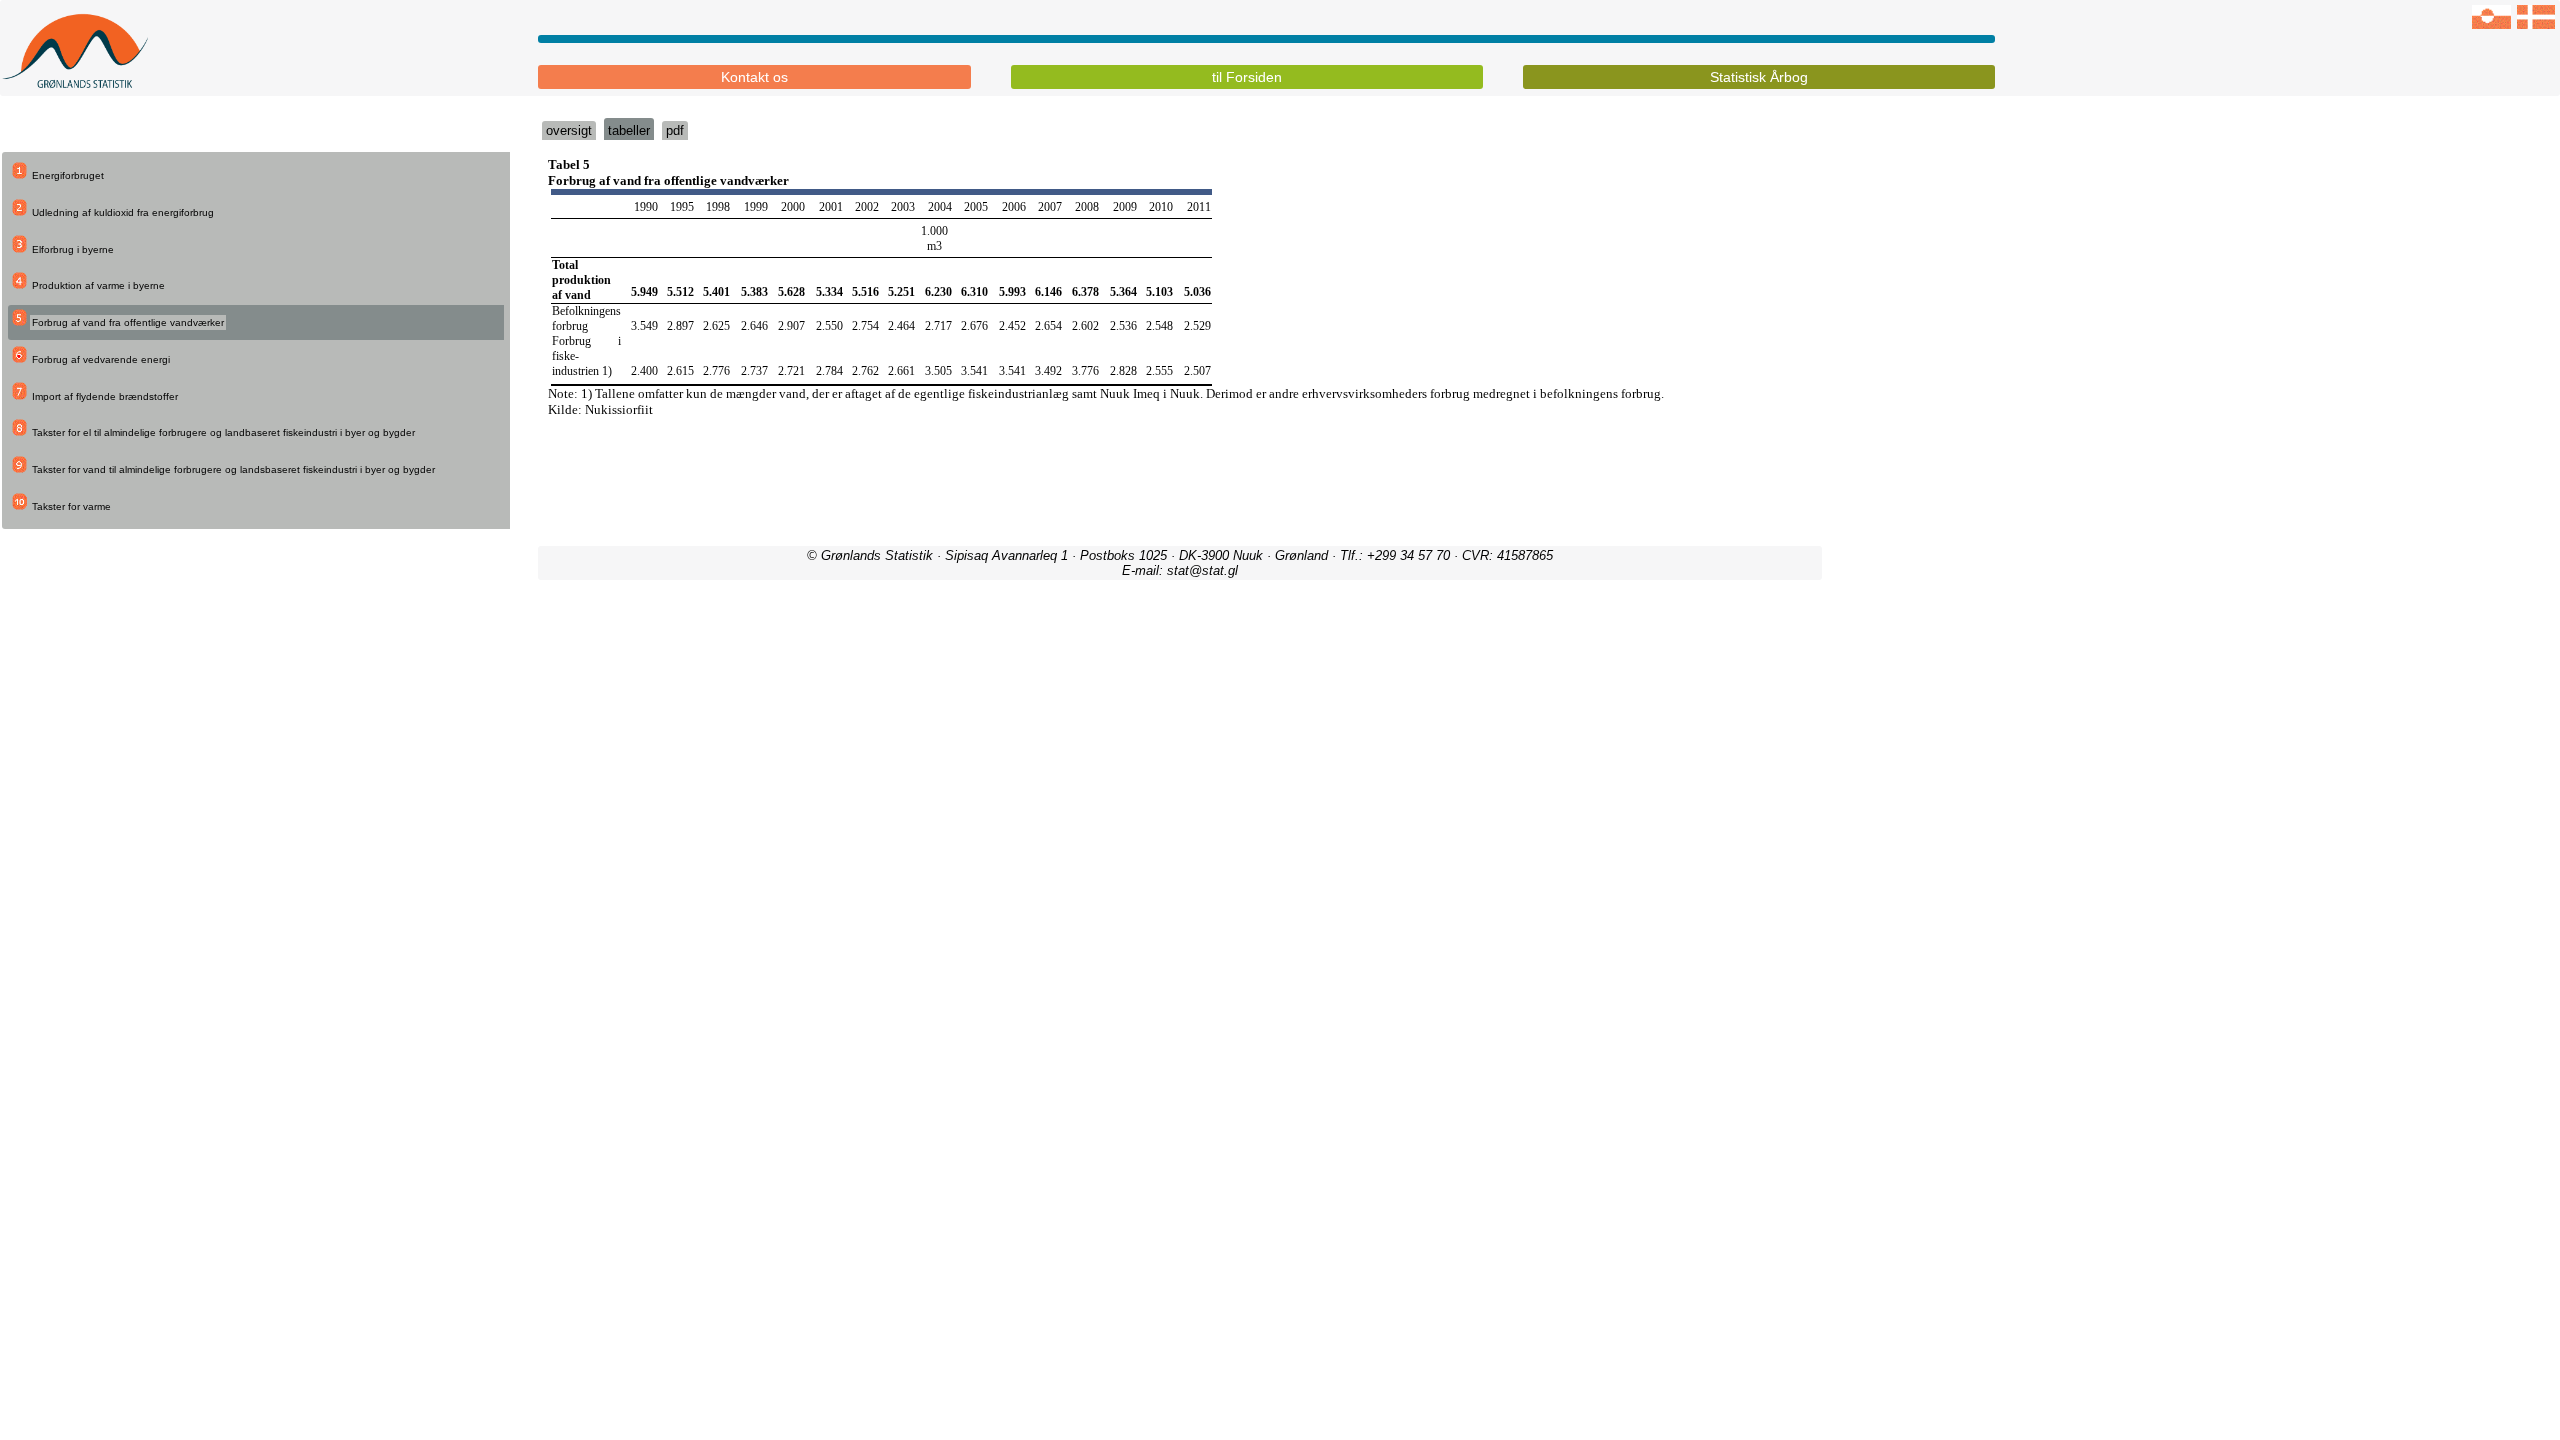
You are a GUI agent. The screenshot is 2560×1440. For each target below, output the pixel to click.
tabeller (629, 130)
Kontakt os (754, 77)
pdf (675, 130)
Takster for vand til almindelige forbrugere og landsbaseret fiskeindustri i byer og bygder (233, 469)
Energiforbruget (68, 175)
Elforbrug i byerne (73, 249)
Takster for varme (71, 506)
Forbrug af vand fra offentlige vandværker (128, 322)
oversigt (569, 130)
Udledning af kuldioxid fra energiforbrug (123, 212)
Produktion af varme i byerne (98, 285)
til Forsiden (1247, 77)
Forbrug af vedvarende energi (101, 359)
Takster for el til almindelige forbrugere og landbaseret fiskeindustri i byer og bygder (223, 432)
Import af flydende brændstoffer (105, 396)
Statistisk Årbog (1759, 77)
